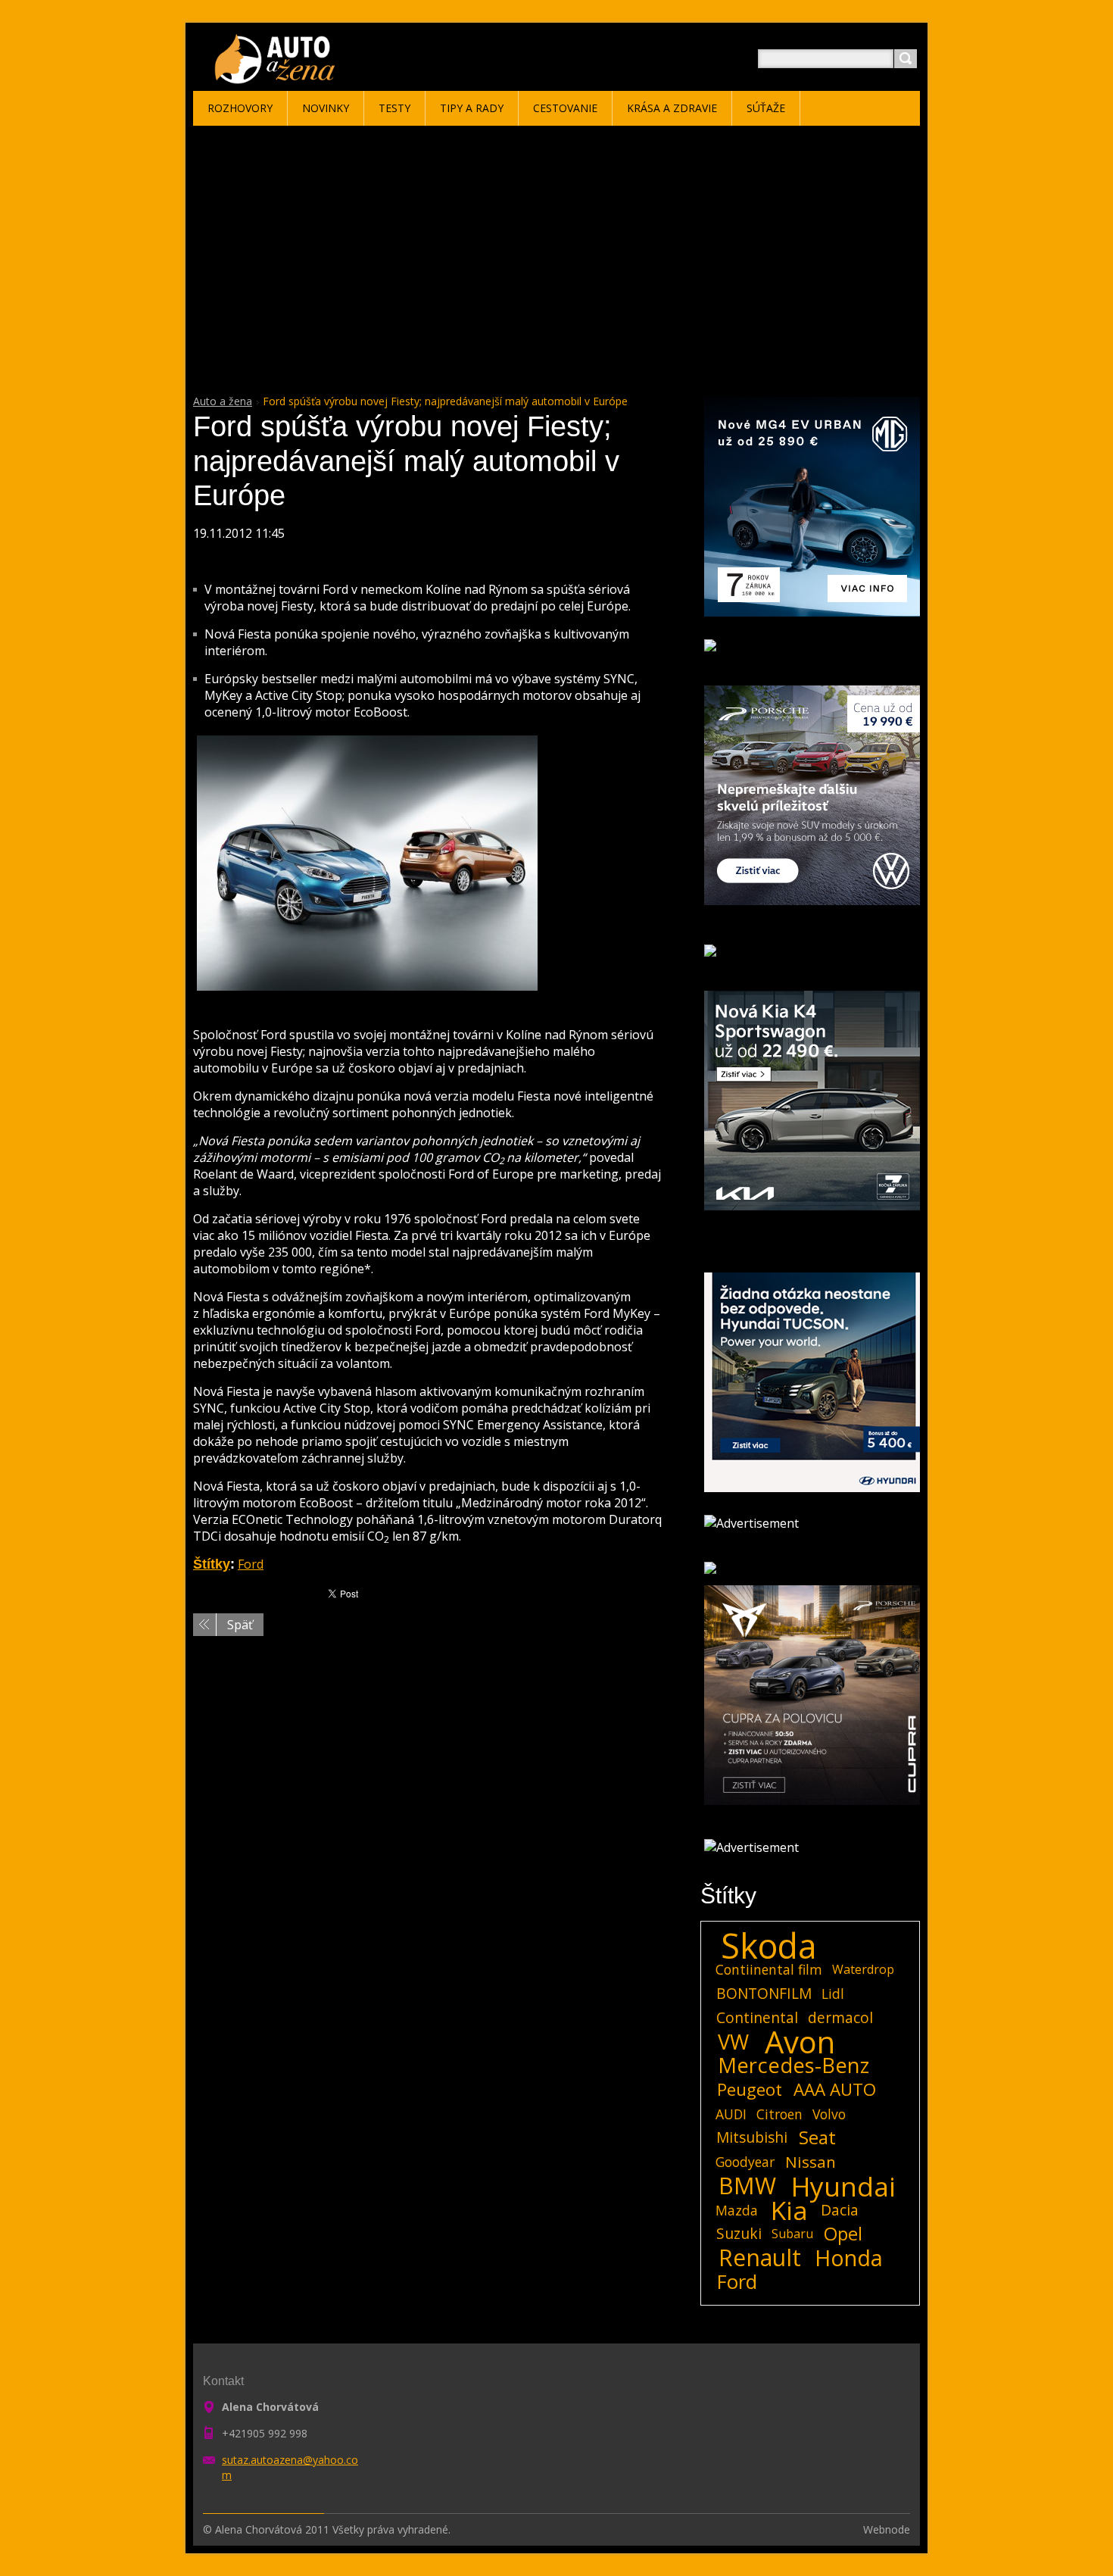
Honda (849, 2258)
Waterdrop (863, 1969)
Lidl (833, 1994)
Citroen (779, 2114)
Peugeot (750, 2090)
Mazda (737, 2210)
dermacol (840, 2017)
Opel (843, 2234)
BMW (747, 2186)
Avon (800, 2042)
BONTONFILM (764, 1993)
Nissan (811, 2162)
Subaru (792, 2234)
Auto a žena (223, 401)
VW (733, 2042)
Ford (251, 1564)
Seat (817, 2137)
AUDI (731, 2114)
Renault (760, 2258)
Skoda (769, 1946)
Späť (240, 1625)
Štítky (212, 1564)
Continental (757, 2017)
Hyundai (843, 2186)
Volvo (829, 2114)
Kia (789, 2210)
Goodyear (745, 2162)
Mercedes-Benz (793, 2065)
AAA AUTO (835, 2090)
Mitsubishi (752, 2137)
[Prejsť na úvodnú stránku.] (277, 77)
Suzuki (739, 2233)
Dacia (840, 2210)
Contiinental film (769, 1969)
